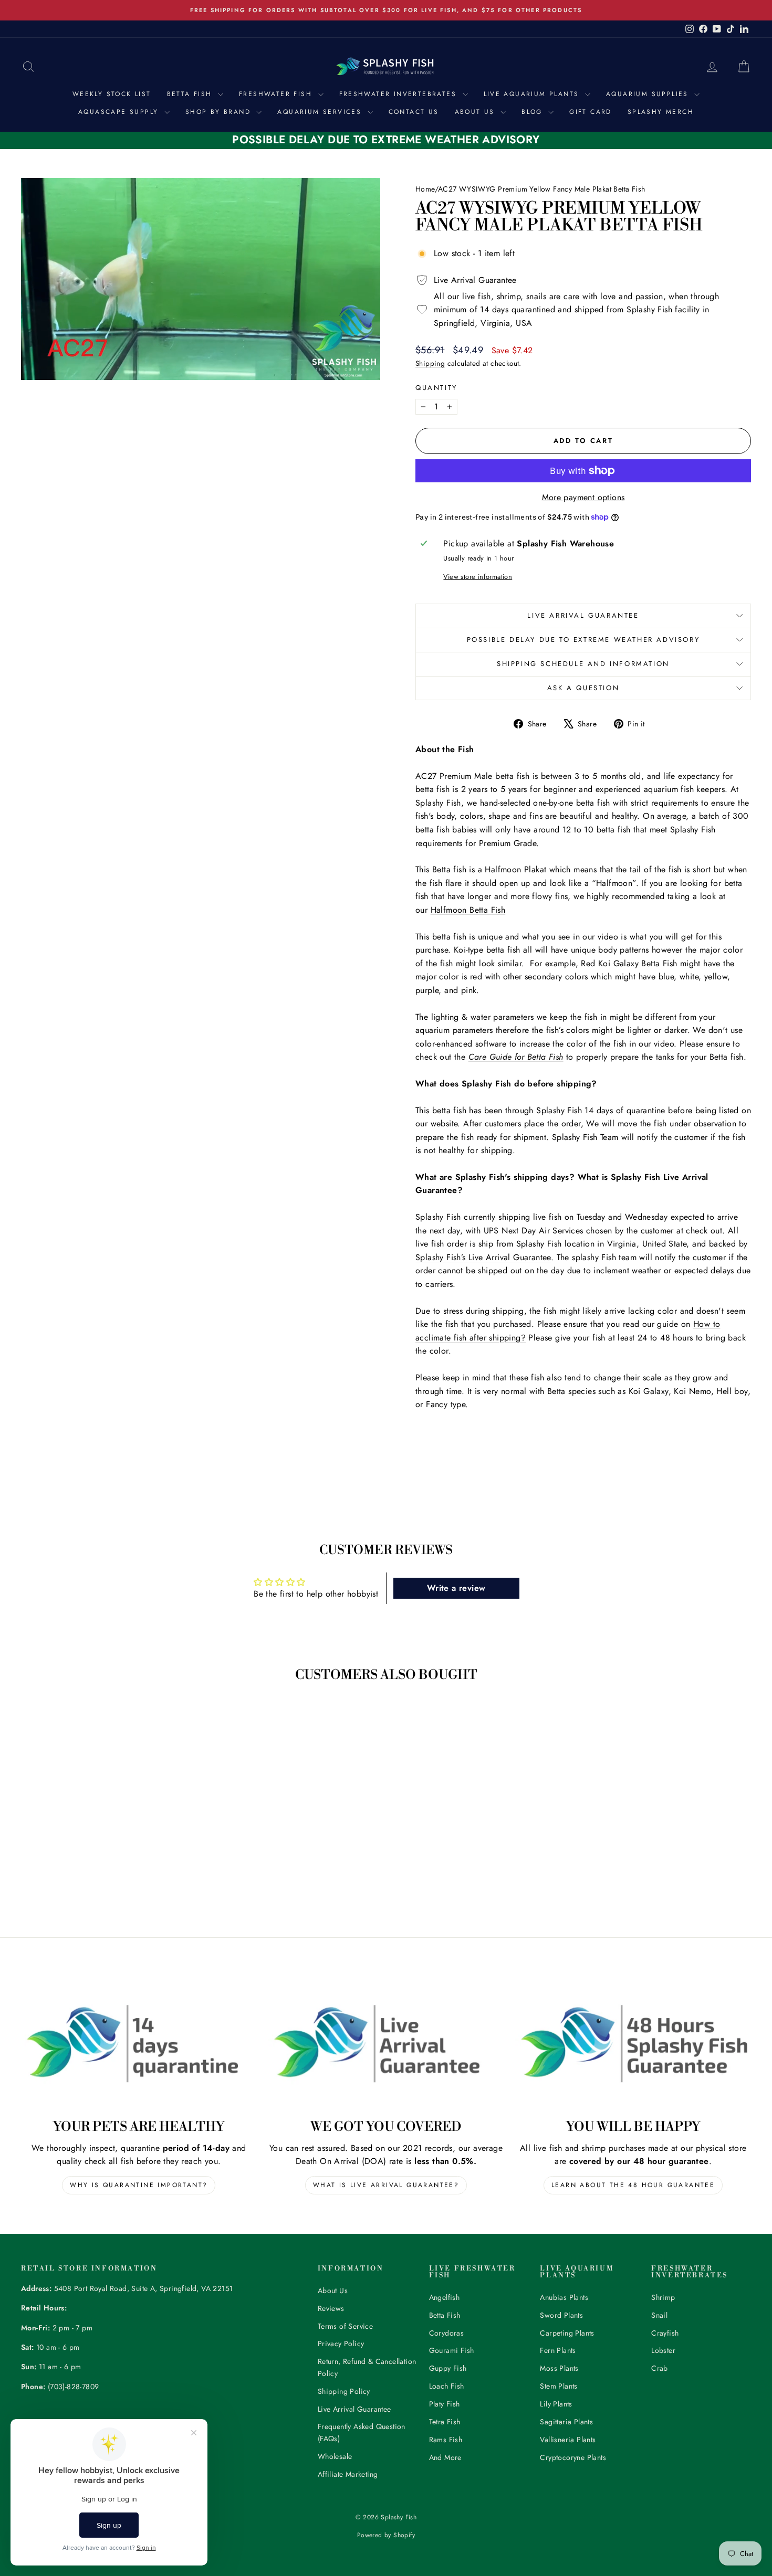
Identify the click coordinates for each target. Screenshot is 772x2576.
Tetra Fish (445, 2422)
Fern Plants (558, 2350)
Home (425, 189)
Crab (660, 2368)
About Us (477, 112)
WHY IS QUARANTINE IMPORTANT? (139, 2185)
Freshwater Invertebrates (400, 94)
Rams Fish (446, 2440)
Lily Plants (556, 2404)
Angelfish (445, 2297)
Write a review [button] (456, 1588)
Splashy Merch (661, 112)
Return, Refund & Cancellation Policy (367, 2367)
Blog (534, 112)
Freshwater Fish (277, 94)
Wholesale (335, 2456)
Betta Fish (191, 94)
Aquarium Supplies (649, 94)
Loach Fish (447, 2386)
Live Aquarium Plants (533, 94)
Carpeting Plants (567, 2333)
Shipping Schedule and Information (583, 664)
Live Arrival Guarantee (583, 615)
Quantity (436, 388)
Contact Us (414, 112)
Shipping (430, 363)
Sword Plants (561, 2315)
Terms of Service (345, 2326)
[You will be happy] (633, 2043)
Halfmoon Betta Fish (468, 910)
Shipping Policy (344, 2391)
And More (445, 2457)
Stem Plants (559, 2386)
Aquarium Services (321, 112)
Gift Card (591, 112)
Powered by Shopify (386, 2535)
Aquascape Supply (120, 112)
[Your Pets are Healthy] (139, 2043)
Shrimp (663, 2297)
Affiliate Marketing (348, 2474)
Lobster (663, 2350)
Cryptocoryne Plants (573, 2457)
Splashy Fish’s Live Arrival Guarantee (483, 1257)
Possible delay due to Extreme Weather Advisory (583, 640)
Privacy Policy (341, 2343)
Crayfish (665, 2333)
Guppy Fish (448, 2368)
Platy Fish (445, 2404)
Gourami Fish (452, 2350)
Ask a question (583, 688)
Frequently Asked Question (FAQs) (362, 2432)
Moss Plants (559, 2368)
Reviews (331, 2308)
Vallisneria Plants (568, 2440)
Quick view (108, 1827)
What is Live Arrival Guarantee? (386, 2185)
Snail (659, 2315)
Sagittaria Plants (566, 2422)
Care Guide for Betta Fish (516, 1057)
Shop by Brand (220, 112)
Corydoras (447, 2333)
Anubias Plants (564, 2297)
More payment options (583, 497)
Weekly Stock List (112, 94)
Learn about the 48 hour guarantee (633, 2185)
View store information (478, 577)
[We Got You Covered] (386, 2043)
